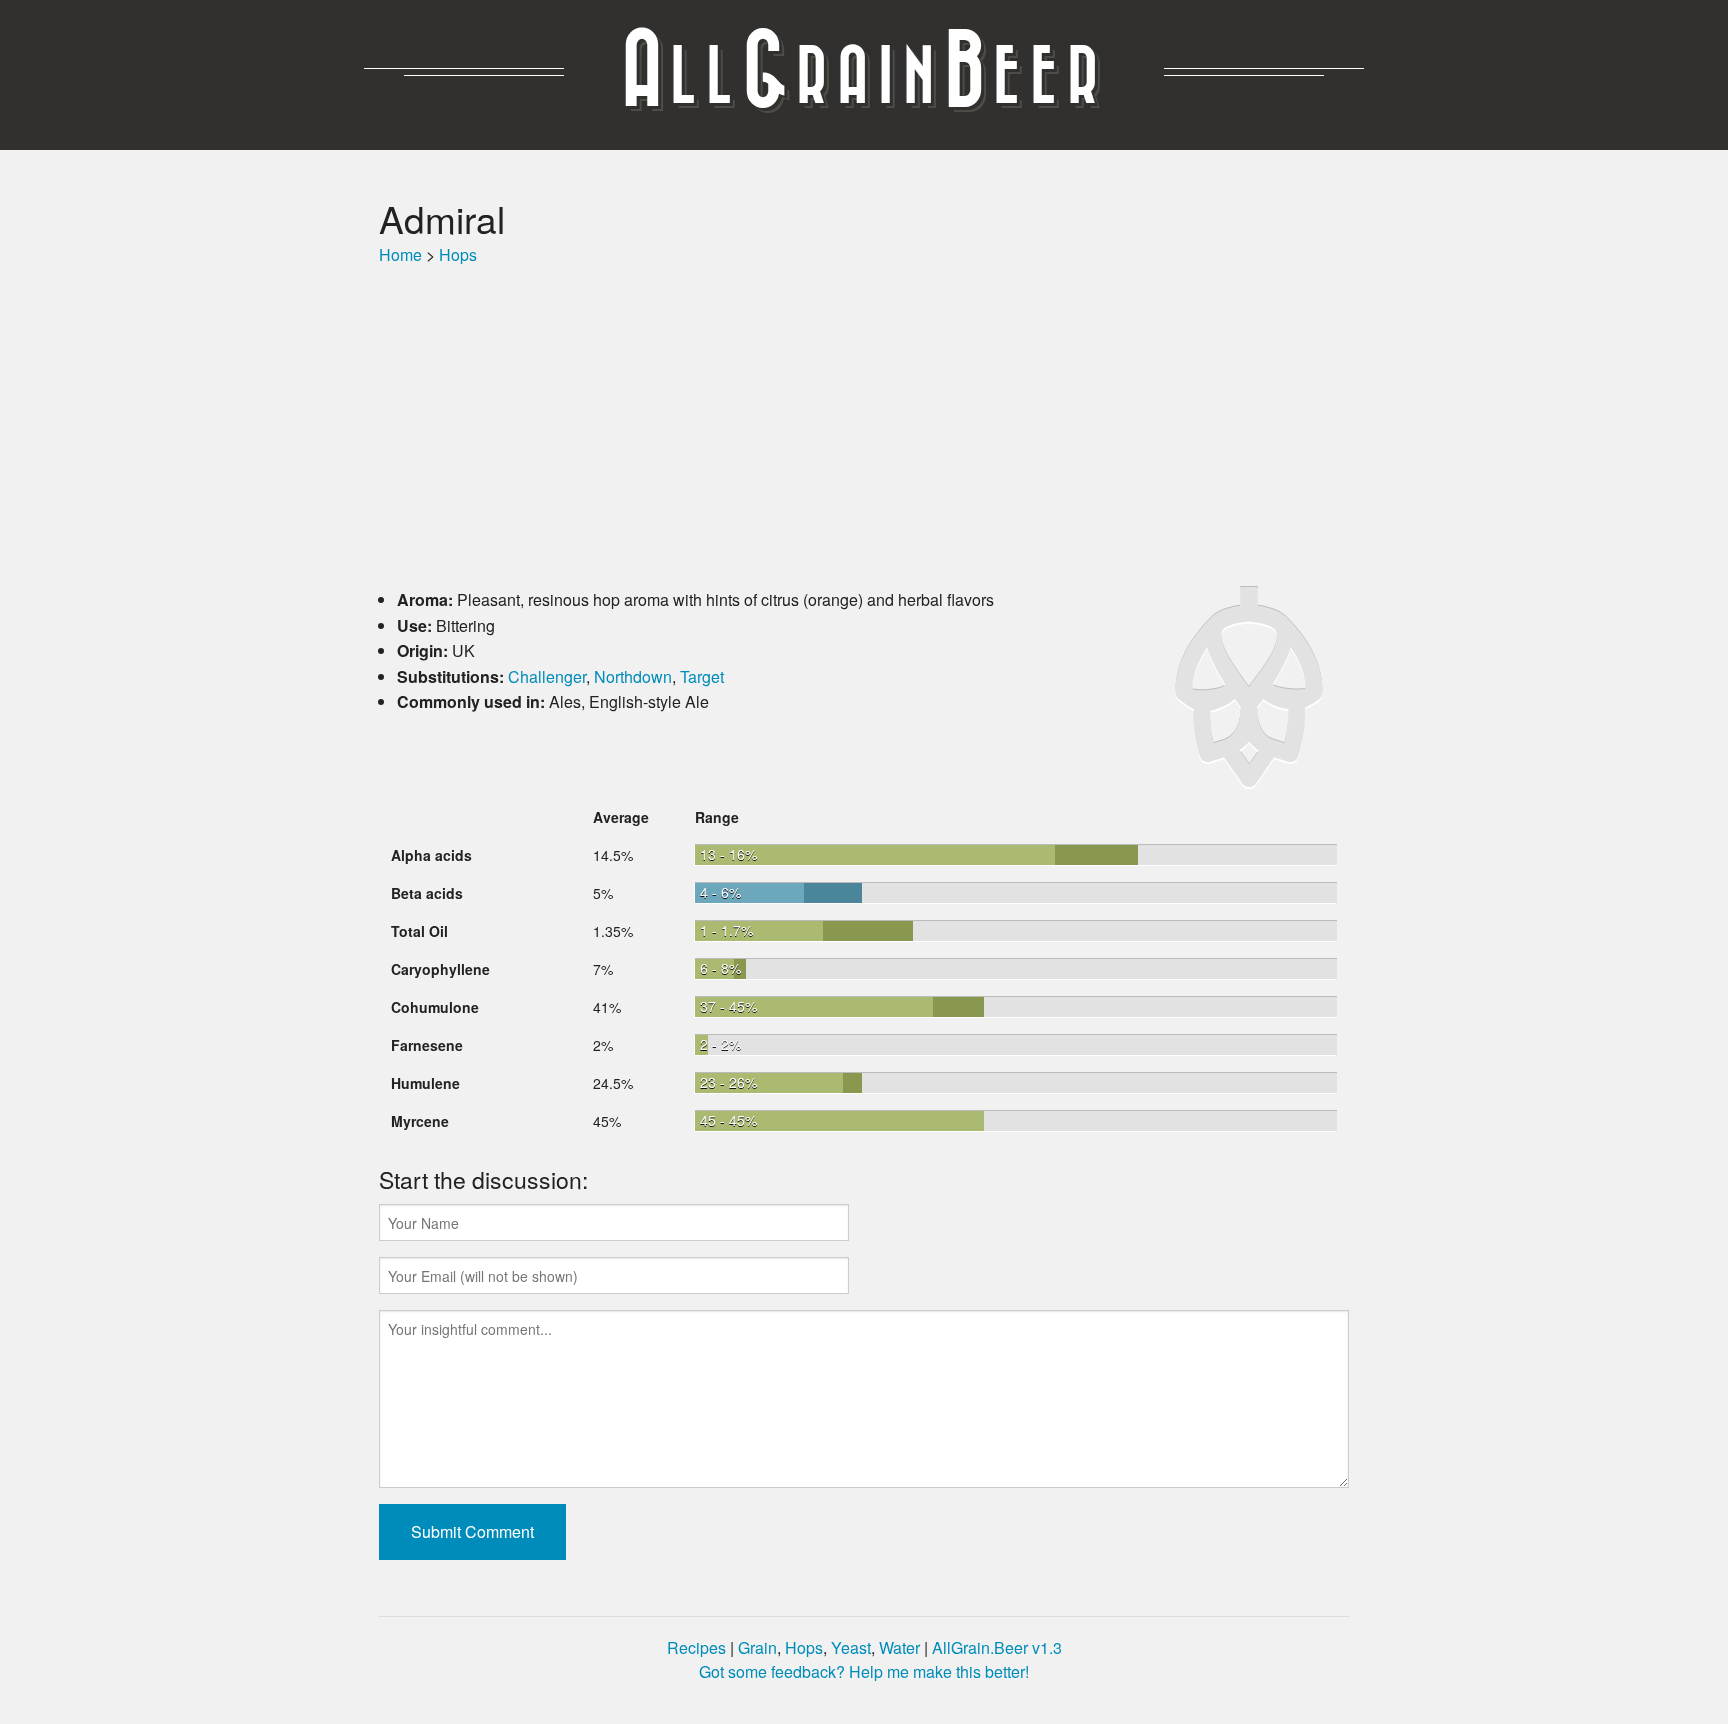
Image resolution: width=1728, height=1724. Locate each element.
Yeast (851, 1647)
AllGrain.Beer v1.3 (997, 1647)
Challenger (547, 676)
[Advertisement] (864, 427)
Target (702, 676)
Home (400, 254)
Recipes (696, 1647)
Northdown (633, 676)
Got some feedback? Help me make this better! (864, 1671)
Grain (757, 1647)
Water (899, 1647)
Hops (458, 254)
